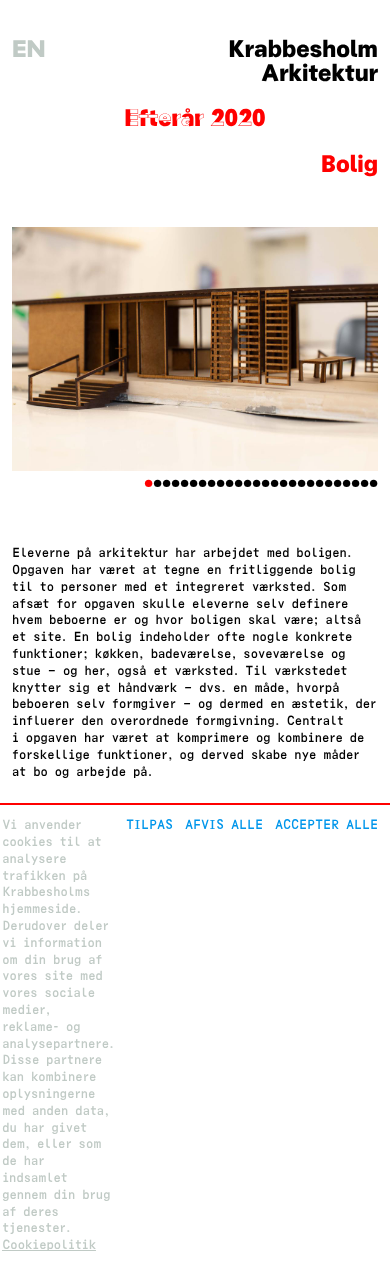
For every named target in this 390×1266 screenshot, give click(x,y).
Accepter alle (326, 824)
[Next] (350, 349)
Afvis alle (224, 824)
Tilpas (149, 824)
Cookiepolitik (49, 1244)
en (29, 49)
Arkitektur (319, 73)
